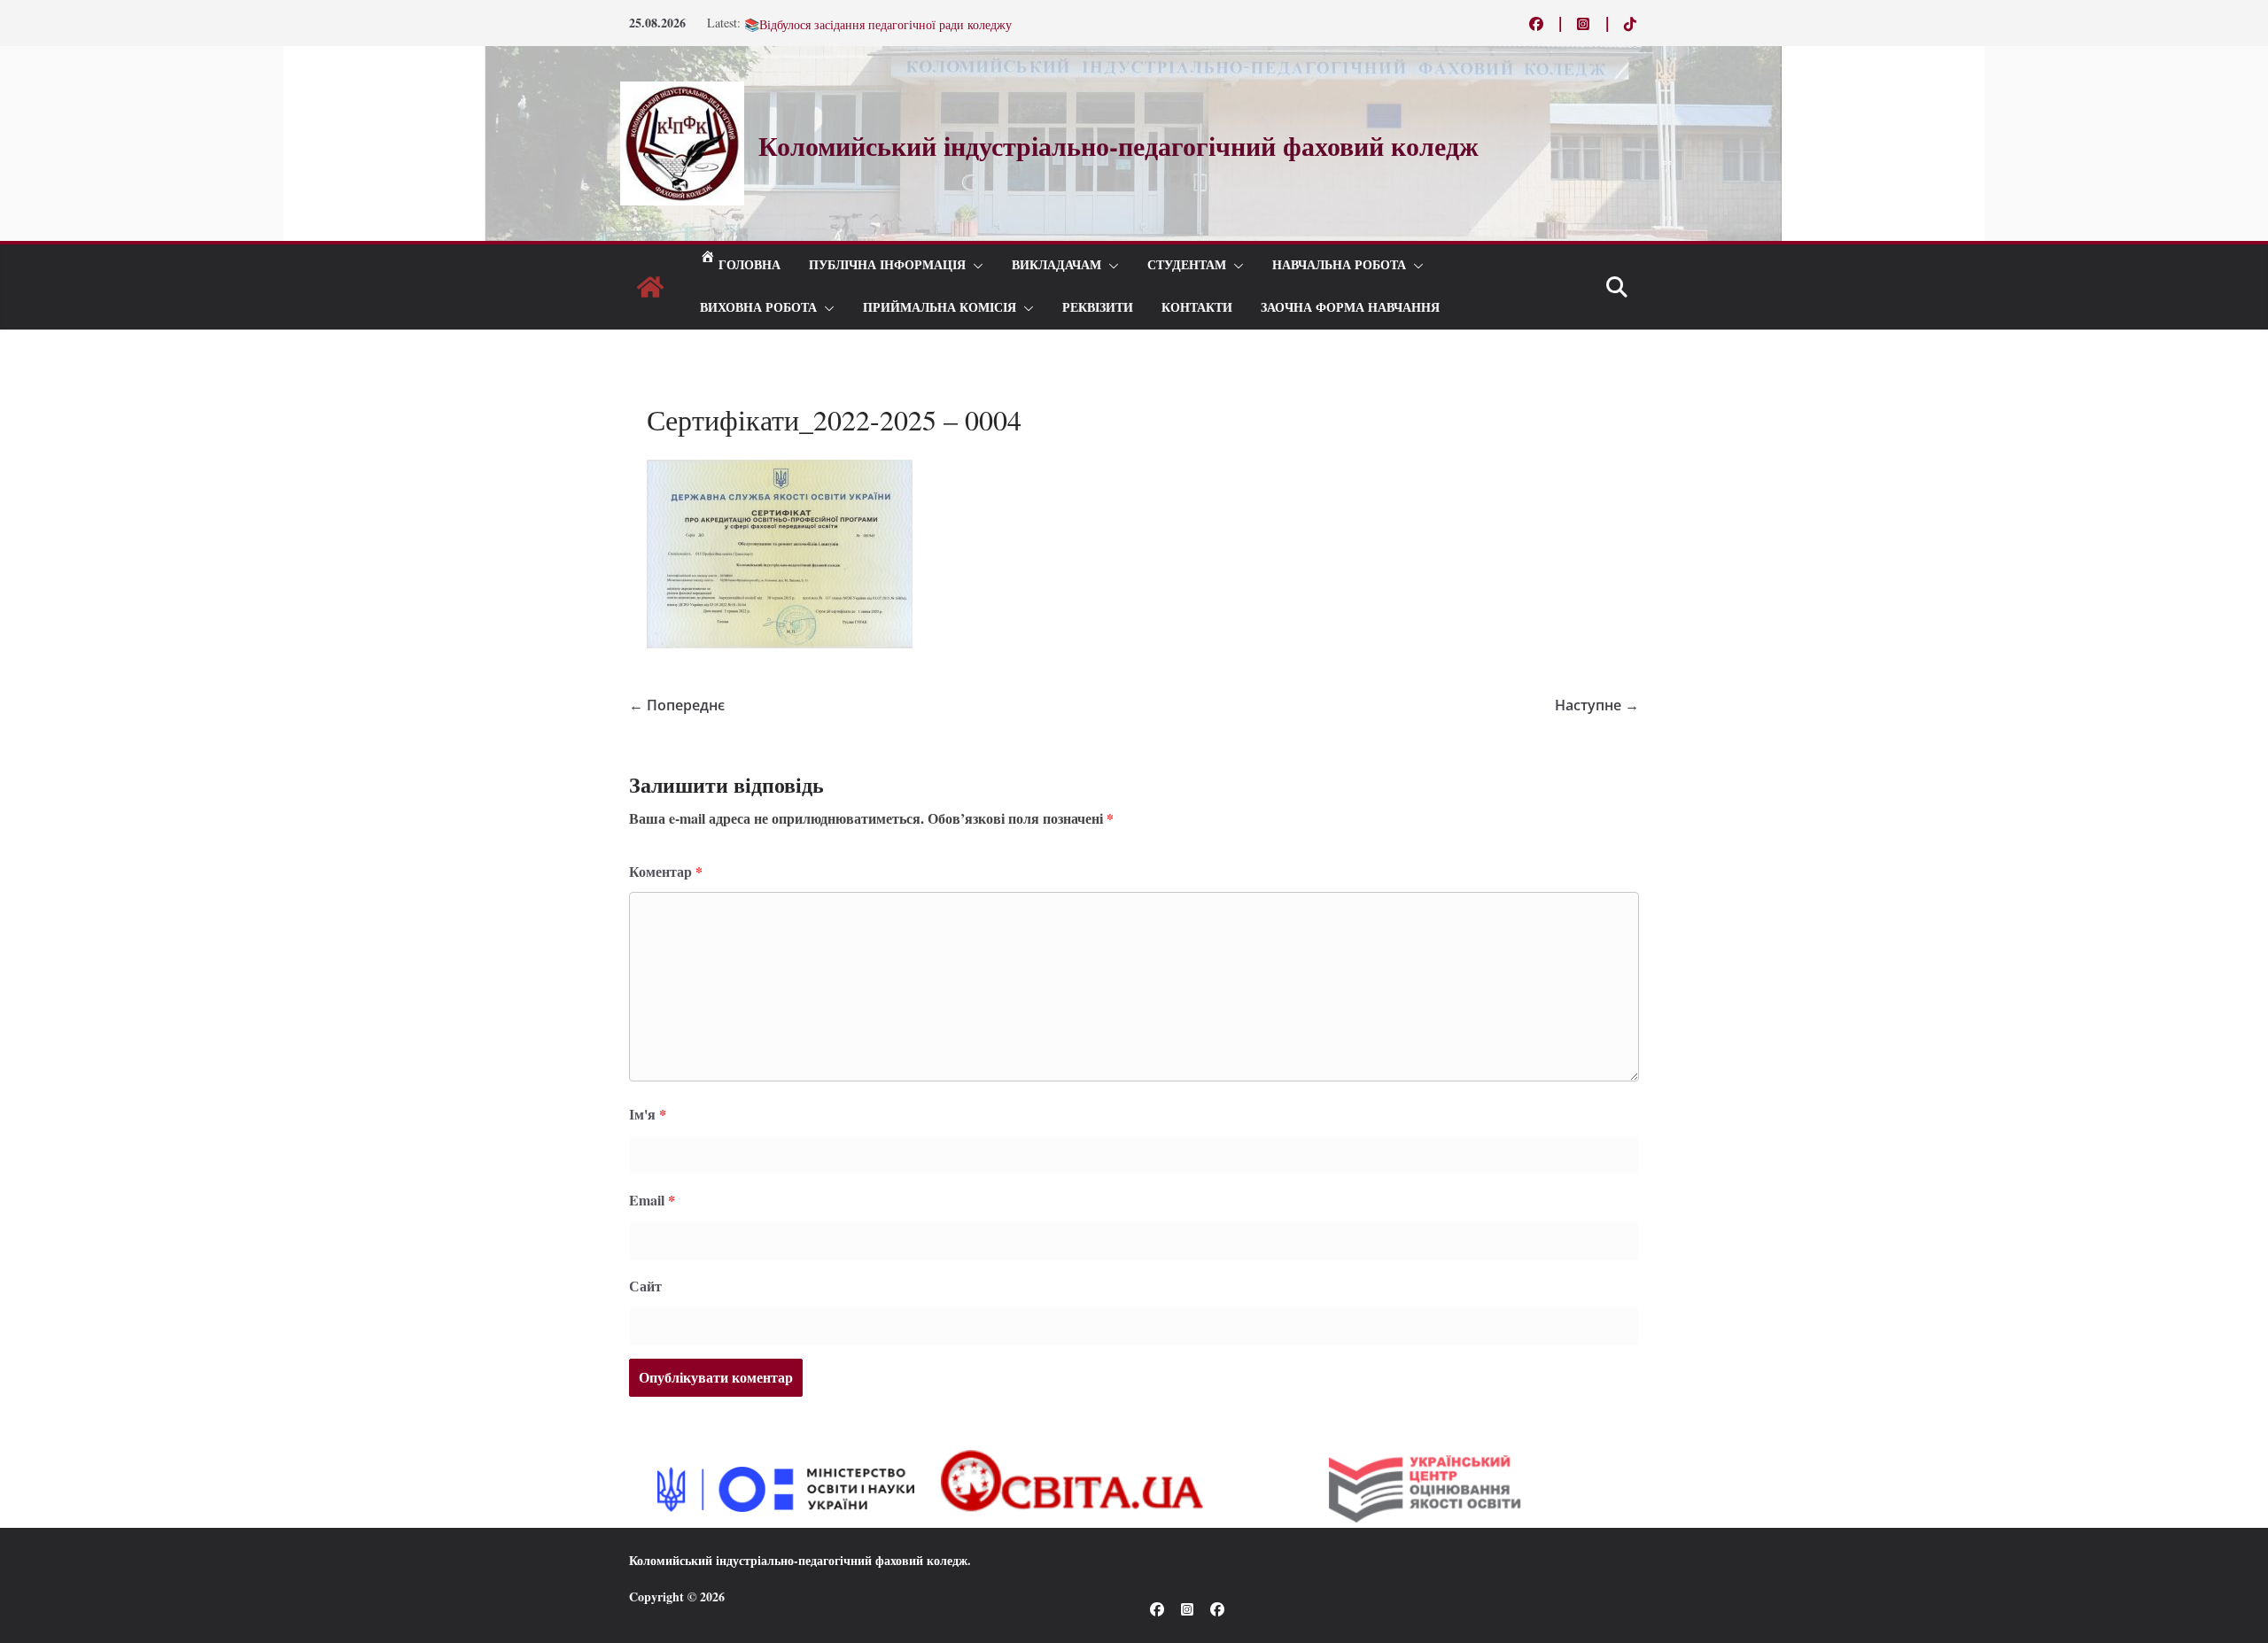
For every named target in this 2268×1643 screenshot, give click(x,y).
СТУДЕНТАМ (1187, 265)
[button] (975, 266)
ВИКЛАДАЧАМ (1056, 265)
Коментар (666, 871)
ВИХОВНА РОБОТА (758, 308)
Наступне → (1597, 705)
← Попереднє (677, 705)
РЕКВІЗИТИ (1098, 308)
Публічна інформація (887, 265)
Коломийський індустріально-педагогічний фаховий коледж (798, 1560)
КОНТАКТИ (1197, 308)
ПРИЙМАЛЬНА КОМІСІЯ (940, 308)
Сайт (645, 1286)
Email (652, 1200)
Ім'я (648, 1114)
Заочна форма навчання (1350, 308)
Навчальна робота (1339, 265)
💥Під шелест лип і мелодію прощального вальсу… (883, 23)
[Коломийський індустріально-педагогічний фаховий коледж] (650, 287)
